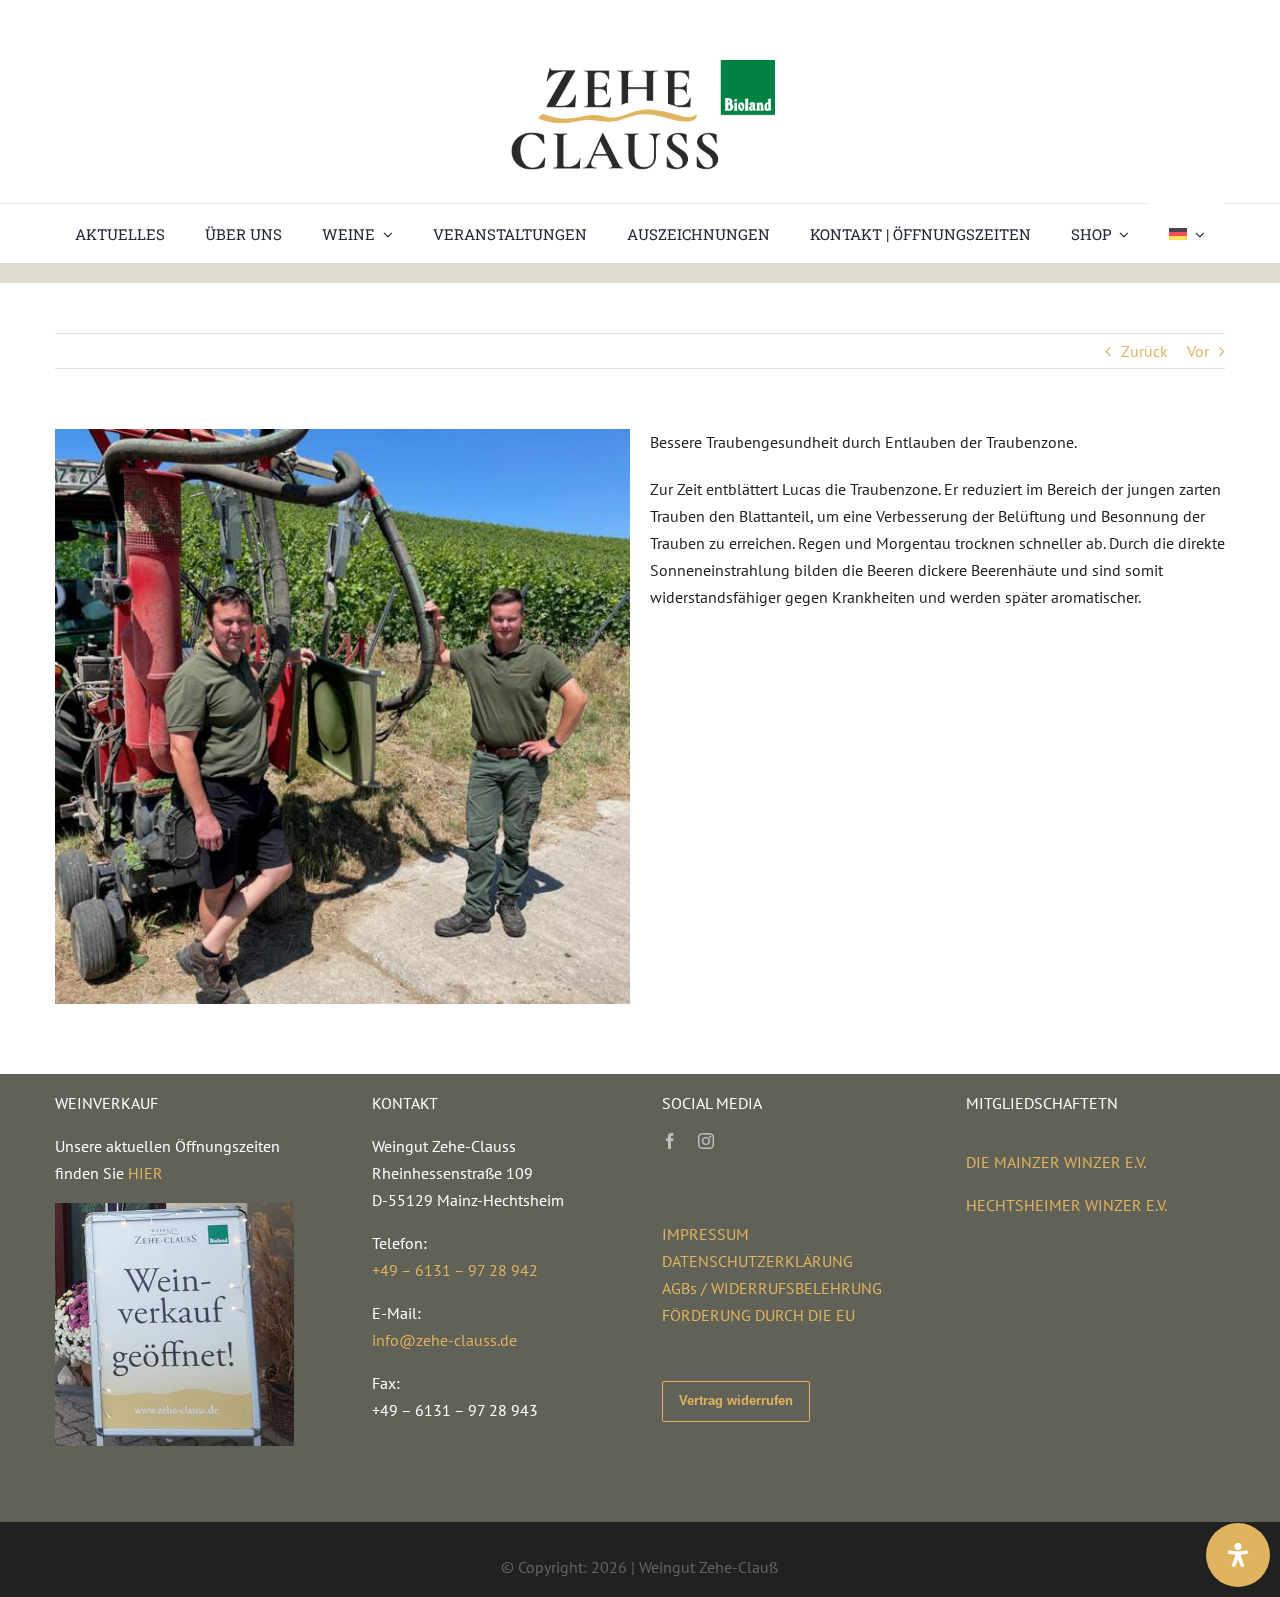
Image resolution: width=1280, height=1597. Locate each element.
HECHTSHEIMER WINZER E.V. (1066, 1205)
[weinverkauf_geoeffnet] (174, 1211)
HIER (145, 1173)
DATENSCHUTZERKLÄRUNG (757, 1261)
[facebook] (670, 1141)
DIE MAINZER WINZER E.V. (1056, 1162)
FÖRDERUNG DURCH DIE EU (758, 1315)
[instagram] (706, 1141)
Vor (1198, 351)
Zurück (1144, 351)
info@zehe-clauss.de (444, 1340)
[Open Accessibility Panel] (1238, 1555)
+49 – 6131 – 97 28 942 (455, 1270)
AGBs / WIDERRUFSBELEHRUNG (772, 1288)
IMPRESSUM (705, 1234)
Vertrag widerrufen (736, 1400)
